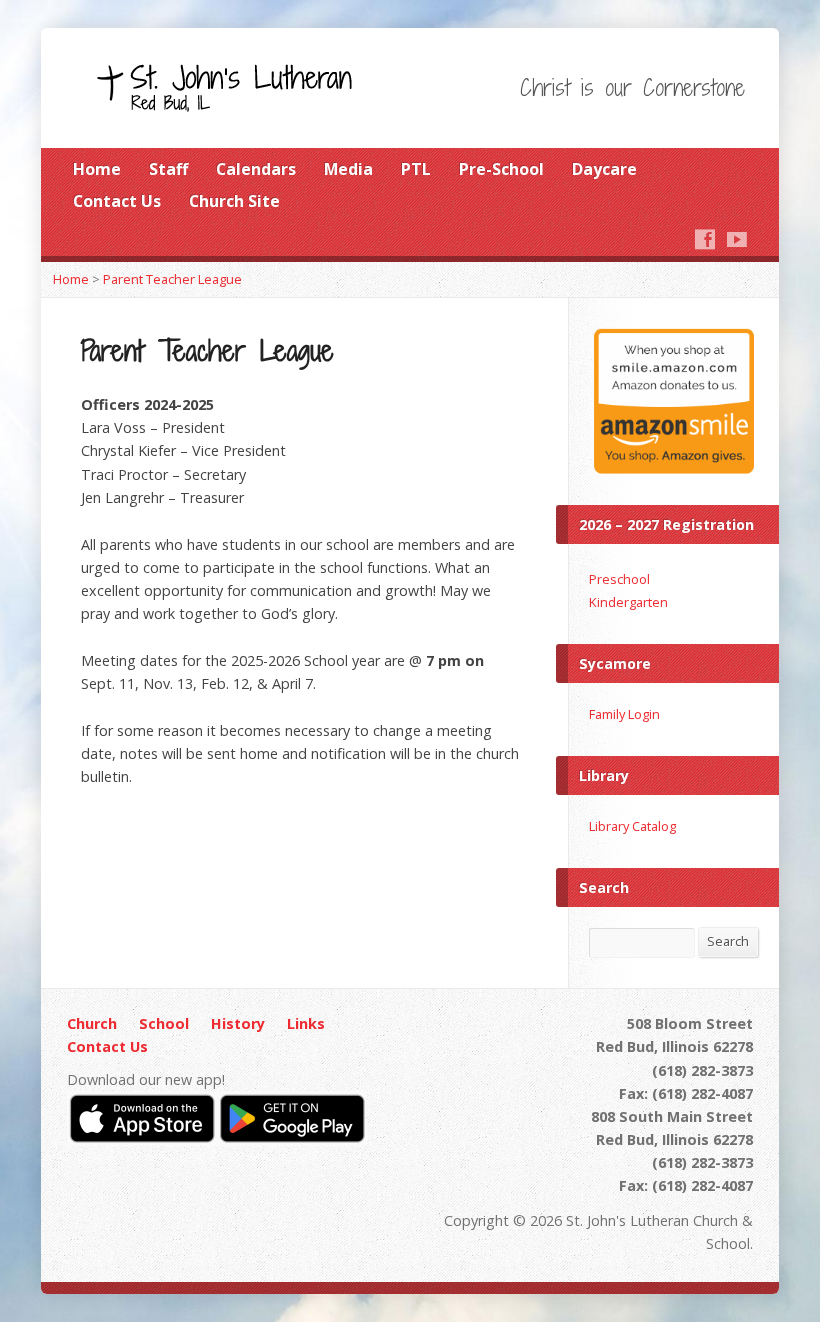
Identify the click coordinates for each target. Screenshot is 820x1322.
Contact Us (117, 201)
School (164, 1023)
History (238, 1023)
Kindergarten (628, 602)
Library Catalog (632, 826)
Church (92, 1023)
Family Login (624, 714)
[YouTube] (737, 239)
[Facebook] (705, 239)
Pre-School (501, 169)
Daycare (604, 169)
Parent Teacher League (172, 279)
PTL (416, 169)
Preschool (619, 579)
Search (728, 941)
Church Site (234, 201)
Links (306, 1023)
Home (97, 169)
